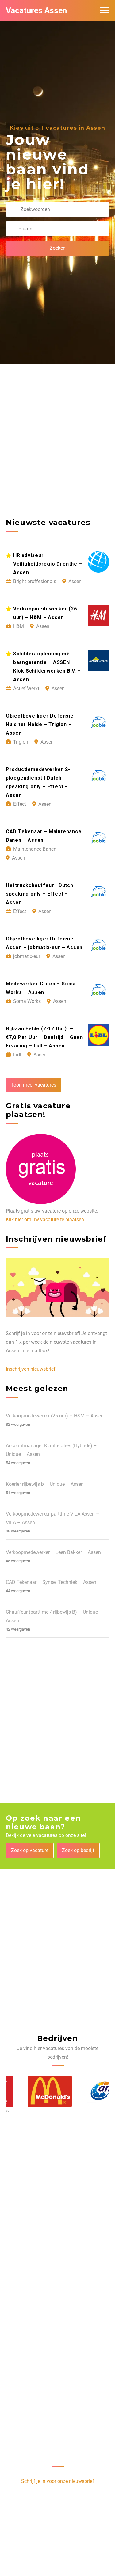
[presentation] (7, 2111)
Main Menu (105, 10)
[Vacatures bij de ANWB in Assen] (87, 2091)
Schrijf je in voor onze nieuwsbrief (58, 2481)
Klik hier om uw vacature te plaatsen (45, 1220)
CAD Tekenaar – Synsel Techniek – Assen (51, 1582)
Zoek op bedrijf (78, 1850)
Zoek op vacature (30, 1850)
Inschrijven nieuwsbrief (31, 1369)
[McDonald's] (28, 2091)
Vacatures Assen (36, 10)
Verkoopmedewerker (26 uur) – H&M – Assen (55, 1416)
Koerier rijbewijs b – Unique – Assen (45, 1484)
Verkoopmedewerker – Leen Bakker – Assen (53, 1552)
